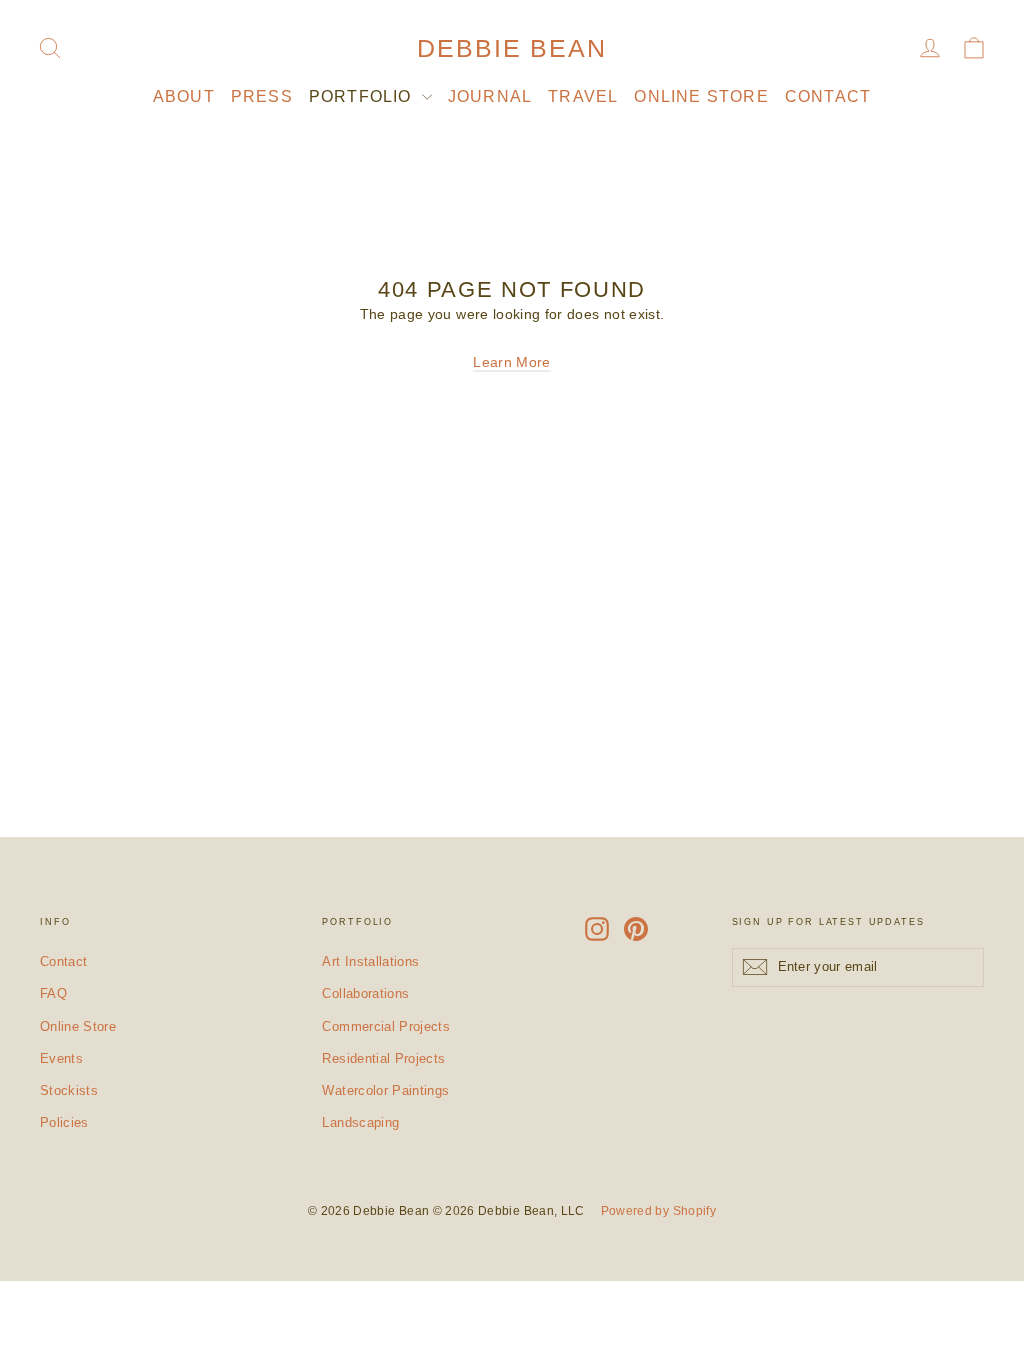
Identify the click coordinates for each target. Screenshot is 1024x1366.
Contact (63, 961)
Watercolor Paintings (385, 1090)
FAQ (53, 993)
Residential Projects (383, 1058)
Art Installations (370, 961)
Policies (64, 1122)
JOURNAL (490, 96)
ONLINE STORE (701, 96)
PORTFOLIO (363, 96)
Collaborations (365, 993)
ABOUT (184, 96)
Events (61, 1058)
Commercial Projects (386, 1026)
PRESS (262, 96)
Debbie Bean (512, 48)
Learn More (512, 362)
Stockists (69, 1090)
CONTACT (828, 96)
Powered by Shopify (658, 1211)
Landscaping (360, 1122)
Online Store (78, 1026)
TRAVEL (583, 96)
